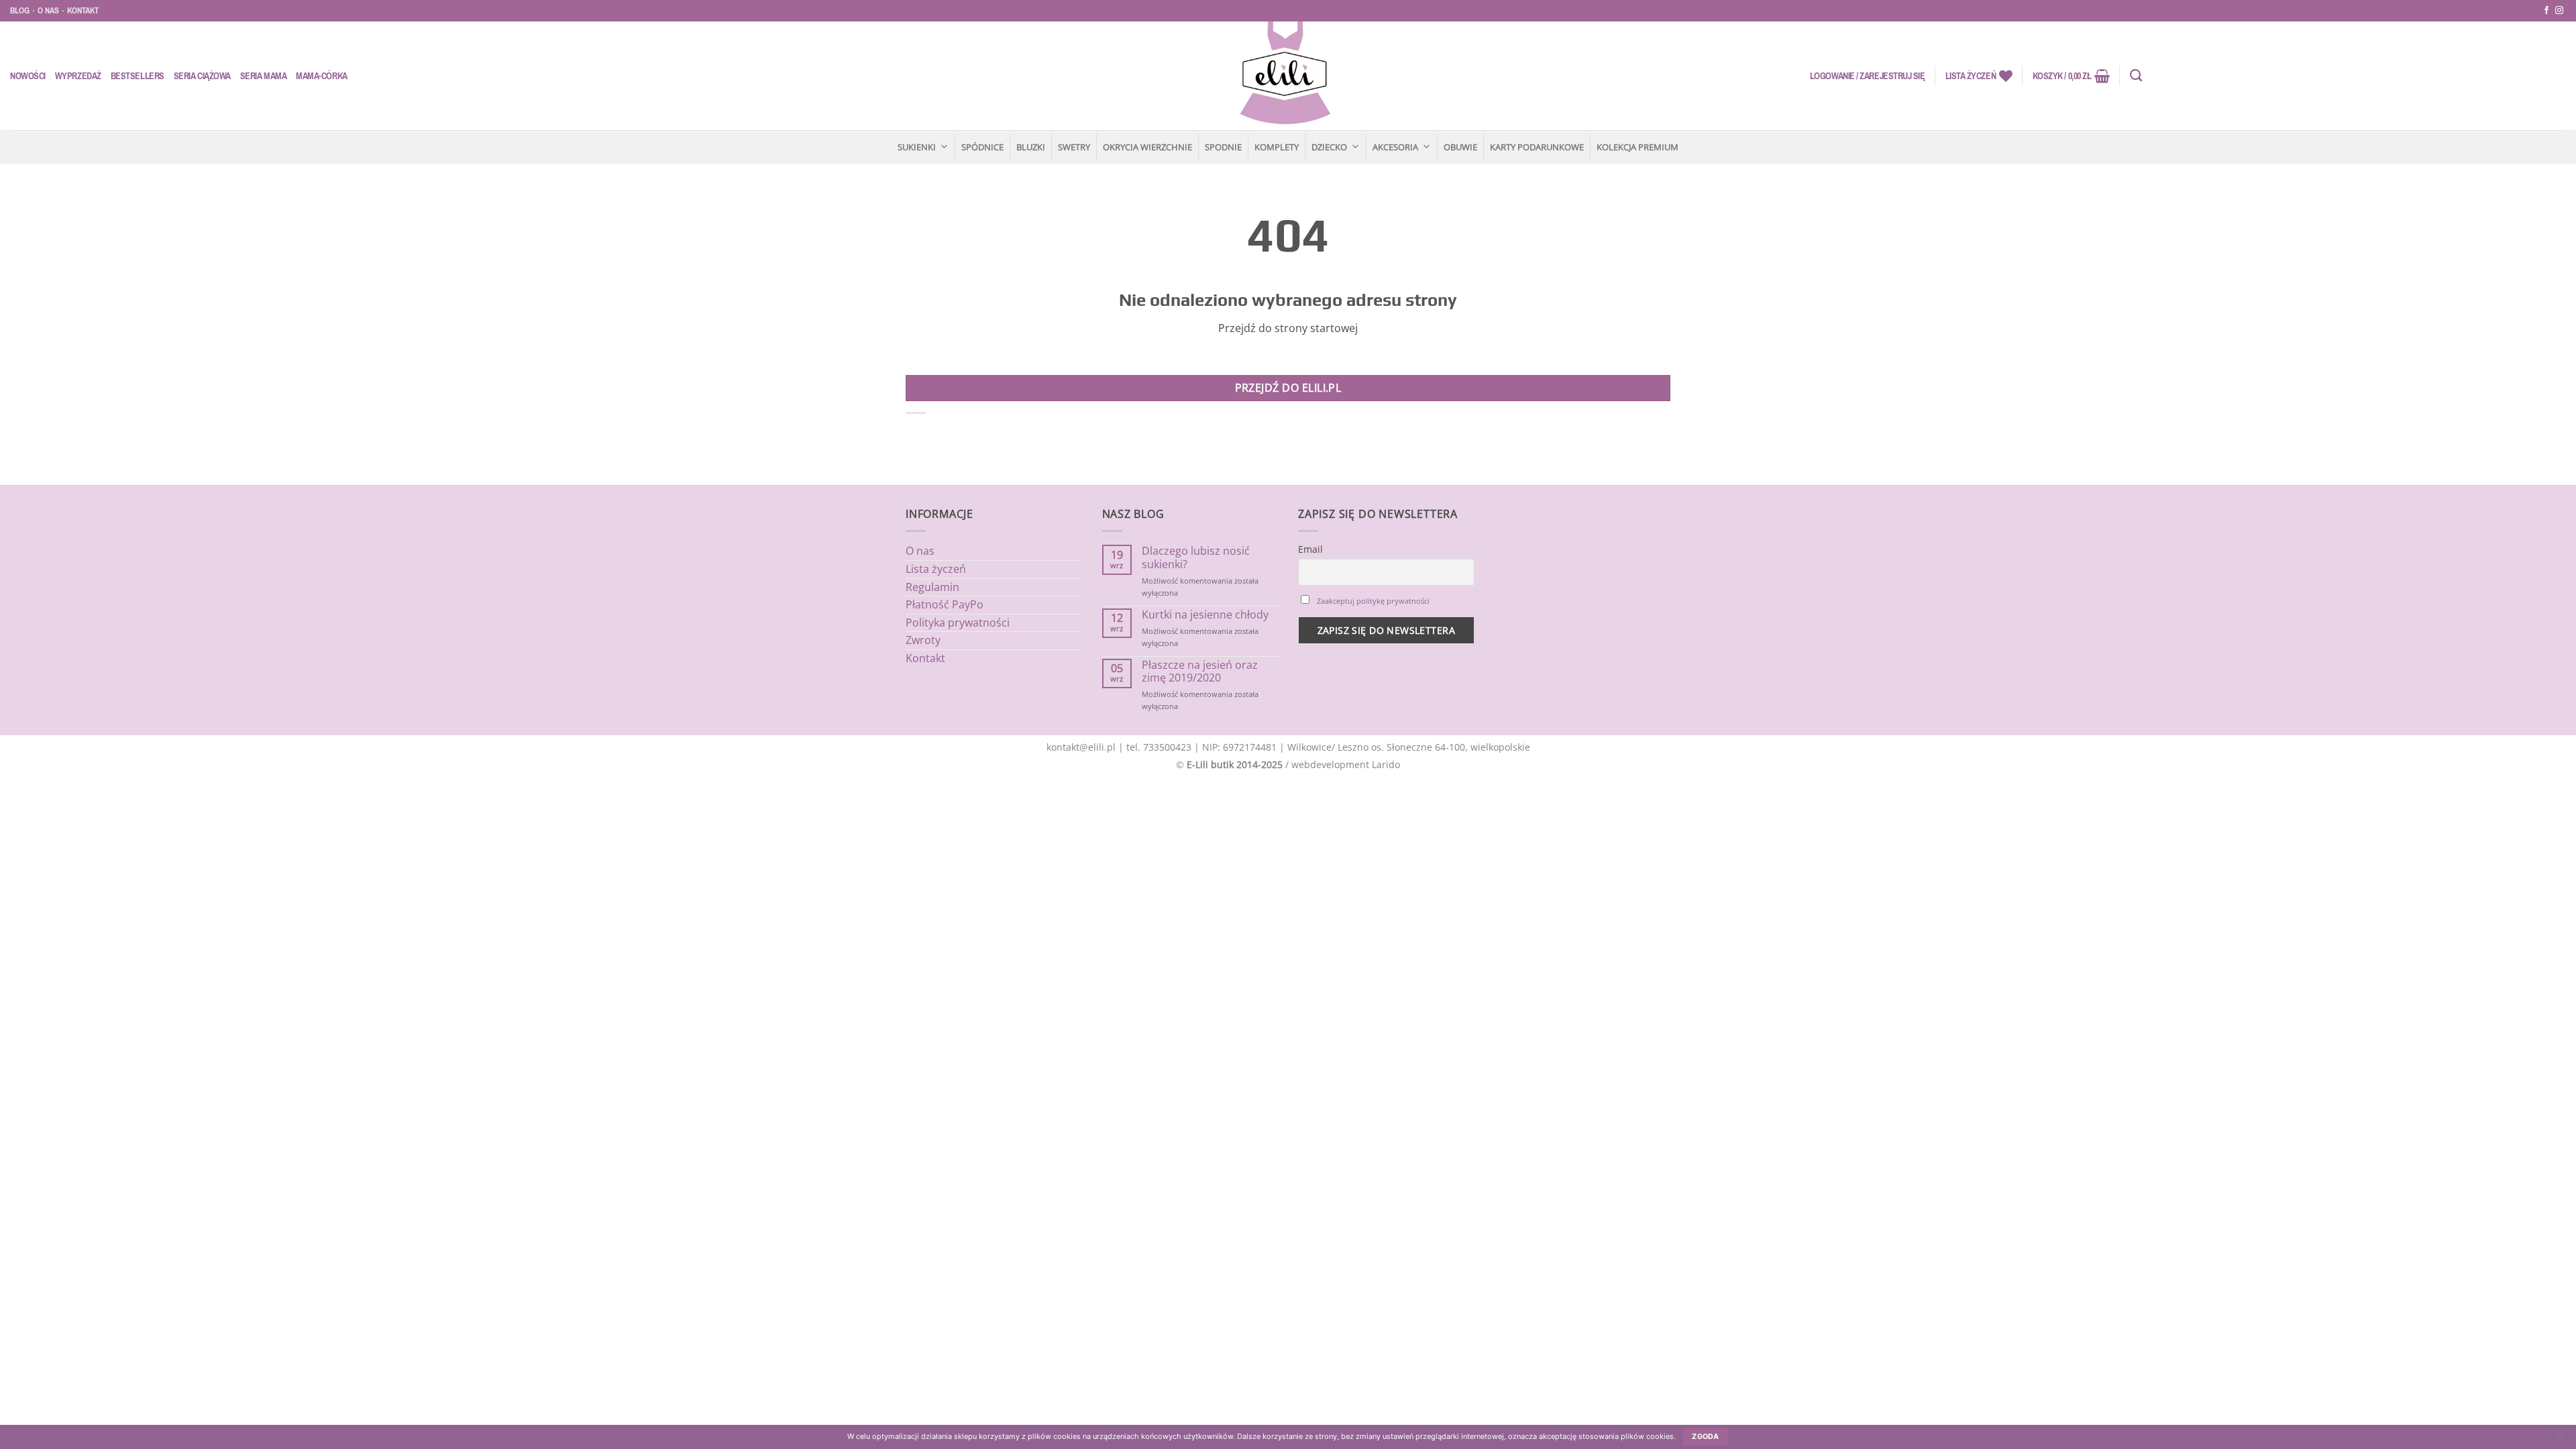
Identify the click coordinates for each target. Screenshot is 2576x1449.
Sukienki (917, 147)
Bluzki (1031, 147)
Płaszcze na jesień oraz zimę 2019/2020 (1200, 672)
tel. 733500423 (1159, 747)
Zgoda (1706, 1437)
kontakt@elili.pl (1081, 747)
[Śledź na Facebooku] (2546, 11)
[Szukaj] (2136, 76)
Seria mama (263, 76)
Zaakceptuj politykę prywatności (1373, 601)
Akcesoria (1395, 147)
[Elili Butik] (1285, 76)
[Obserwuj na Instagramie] (2559, 11)
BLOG (20, 10)
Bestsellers (138, 76)
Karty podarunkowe (1537, 147)
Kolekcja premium (1638, 147)
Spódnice (982, 147)
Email (1310, 549)
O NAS (48, 10)
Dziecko (1329, 147)
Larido (1386, 764)
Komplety (1277, 147)
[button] (1868, 76)
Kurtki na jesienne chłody (1205, 615)
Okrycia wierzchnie (1147, 147)
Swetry (1074, 147)
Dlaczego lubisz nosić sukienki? (1196, 557)
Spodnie (1223, 147)
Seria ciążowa (202, 76)
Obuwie (1460, 147)
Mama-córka (321, 76)
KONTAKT (83, 10)
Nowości (28, 76)
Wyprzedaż (78, 76)
